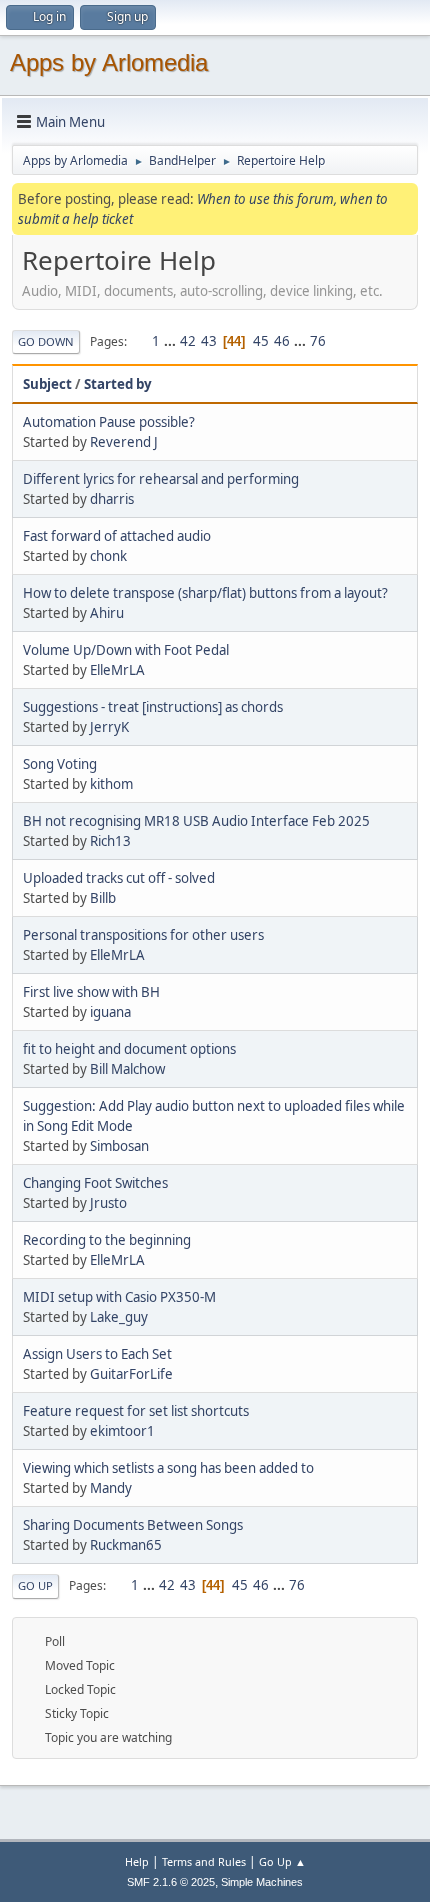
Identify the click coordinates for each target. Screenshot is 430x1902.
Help (137, 1861)
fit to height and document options (129, 1049)
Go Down (46, 341)
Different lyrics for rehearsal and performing (161, 479)
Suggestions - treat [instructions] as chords (153, 707)
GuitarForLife (131, 1374)
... (171, 341)
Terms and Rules (204, 1861)
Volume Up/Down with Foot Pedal (126, 650)
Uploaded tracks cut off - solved (119, 878)
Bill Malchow (127, 1069)
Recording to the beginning (107, 1240)
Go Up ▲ (282, 1861)
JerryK (109, 727)
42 (188, 341)
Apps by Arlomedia (109, 62)
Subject (47, 384)
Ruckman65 (126, 1545)
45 (261, 341)
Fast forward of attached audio (117, 536)
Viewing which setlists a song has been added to (168, 1468)
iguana (110, 1012)
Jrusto (108, 1203)
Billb (103, 898)
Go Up (35, 1585)
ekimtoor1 (122, 1431)
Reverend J (124, 442)
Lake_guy (119, 1317)
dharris (112, 499)
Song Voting (60, 764)
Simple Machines (262, 1882)
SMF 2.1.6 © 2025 (171, 1882)
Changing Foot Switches (95, 1183)
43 (209, 341)
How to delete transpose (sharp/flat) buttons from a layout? (205, 593)
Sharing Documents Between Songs (133, 1525)
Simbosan (119, 1146)
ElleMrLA (117, 670)
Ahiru (107, 613)
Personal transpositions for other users (143, 935)
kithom (111, 784)
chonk (108, 556)
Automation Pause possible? (109, 422)
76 (318, 341)
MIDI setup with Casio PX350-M (119, 1297)
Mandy (111, 1488)
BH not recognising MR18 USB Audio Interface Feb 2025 (196, 821)
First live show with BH (91, 992)
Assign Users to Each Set (97, 1354)
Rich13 (110, 841)
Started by (118, 384)
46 (282, 341)
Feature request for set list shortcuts (136, 1411)
